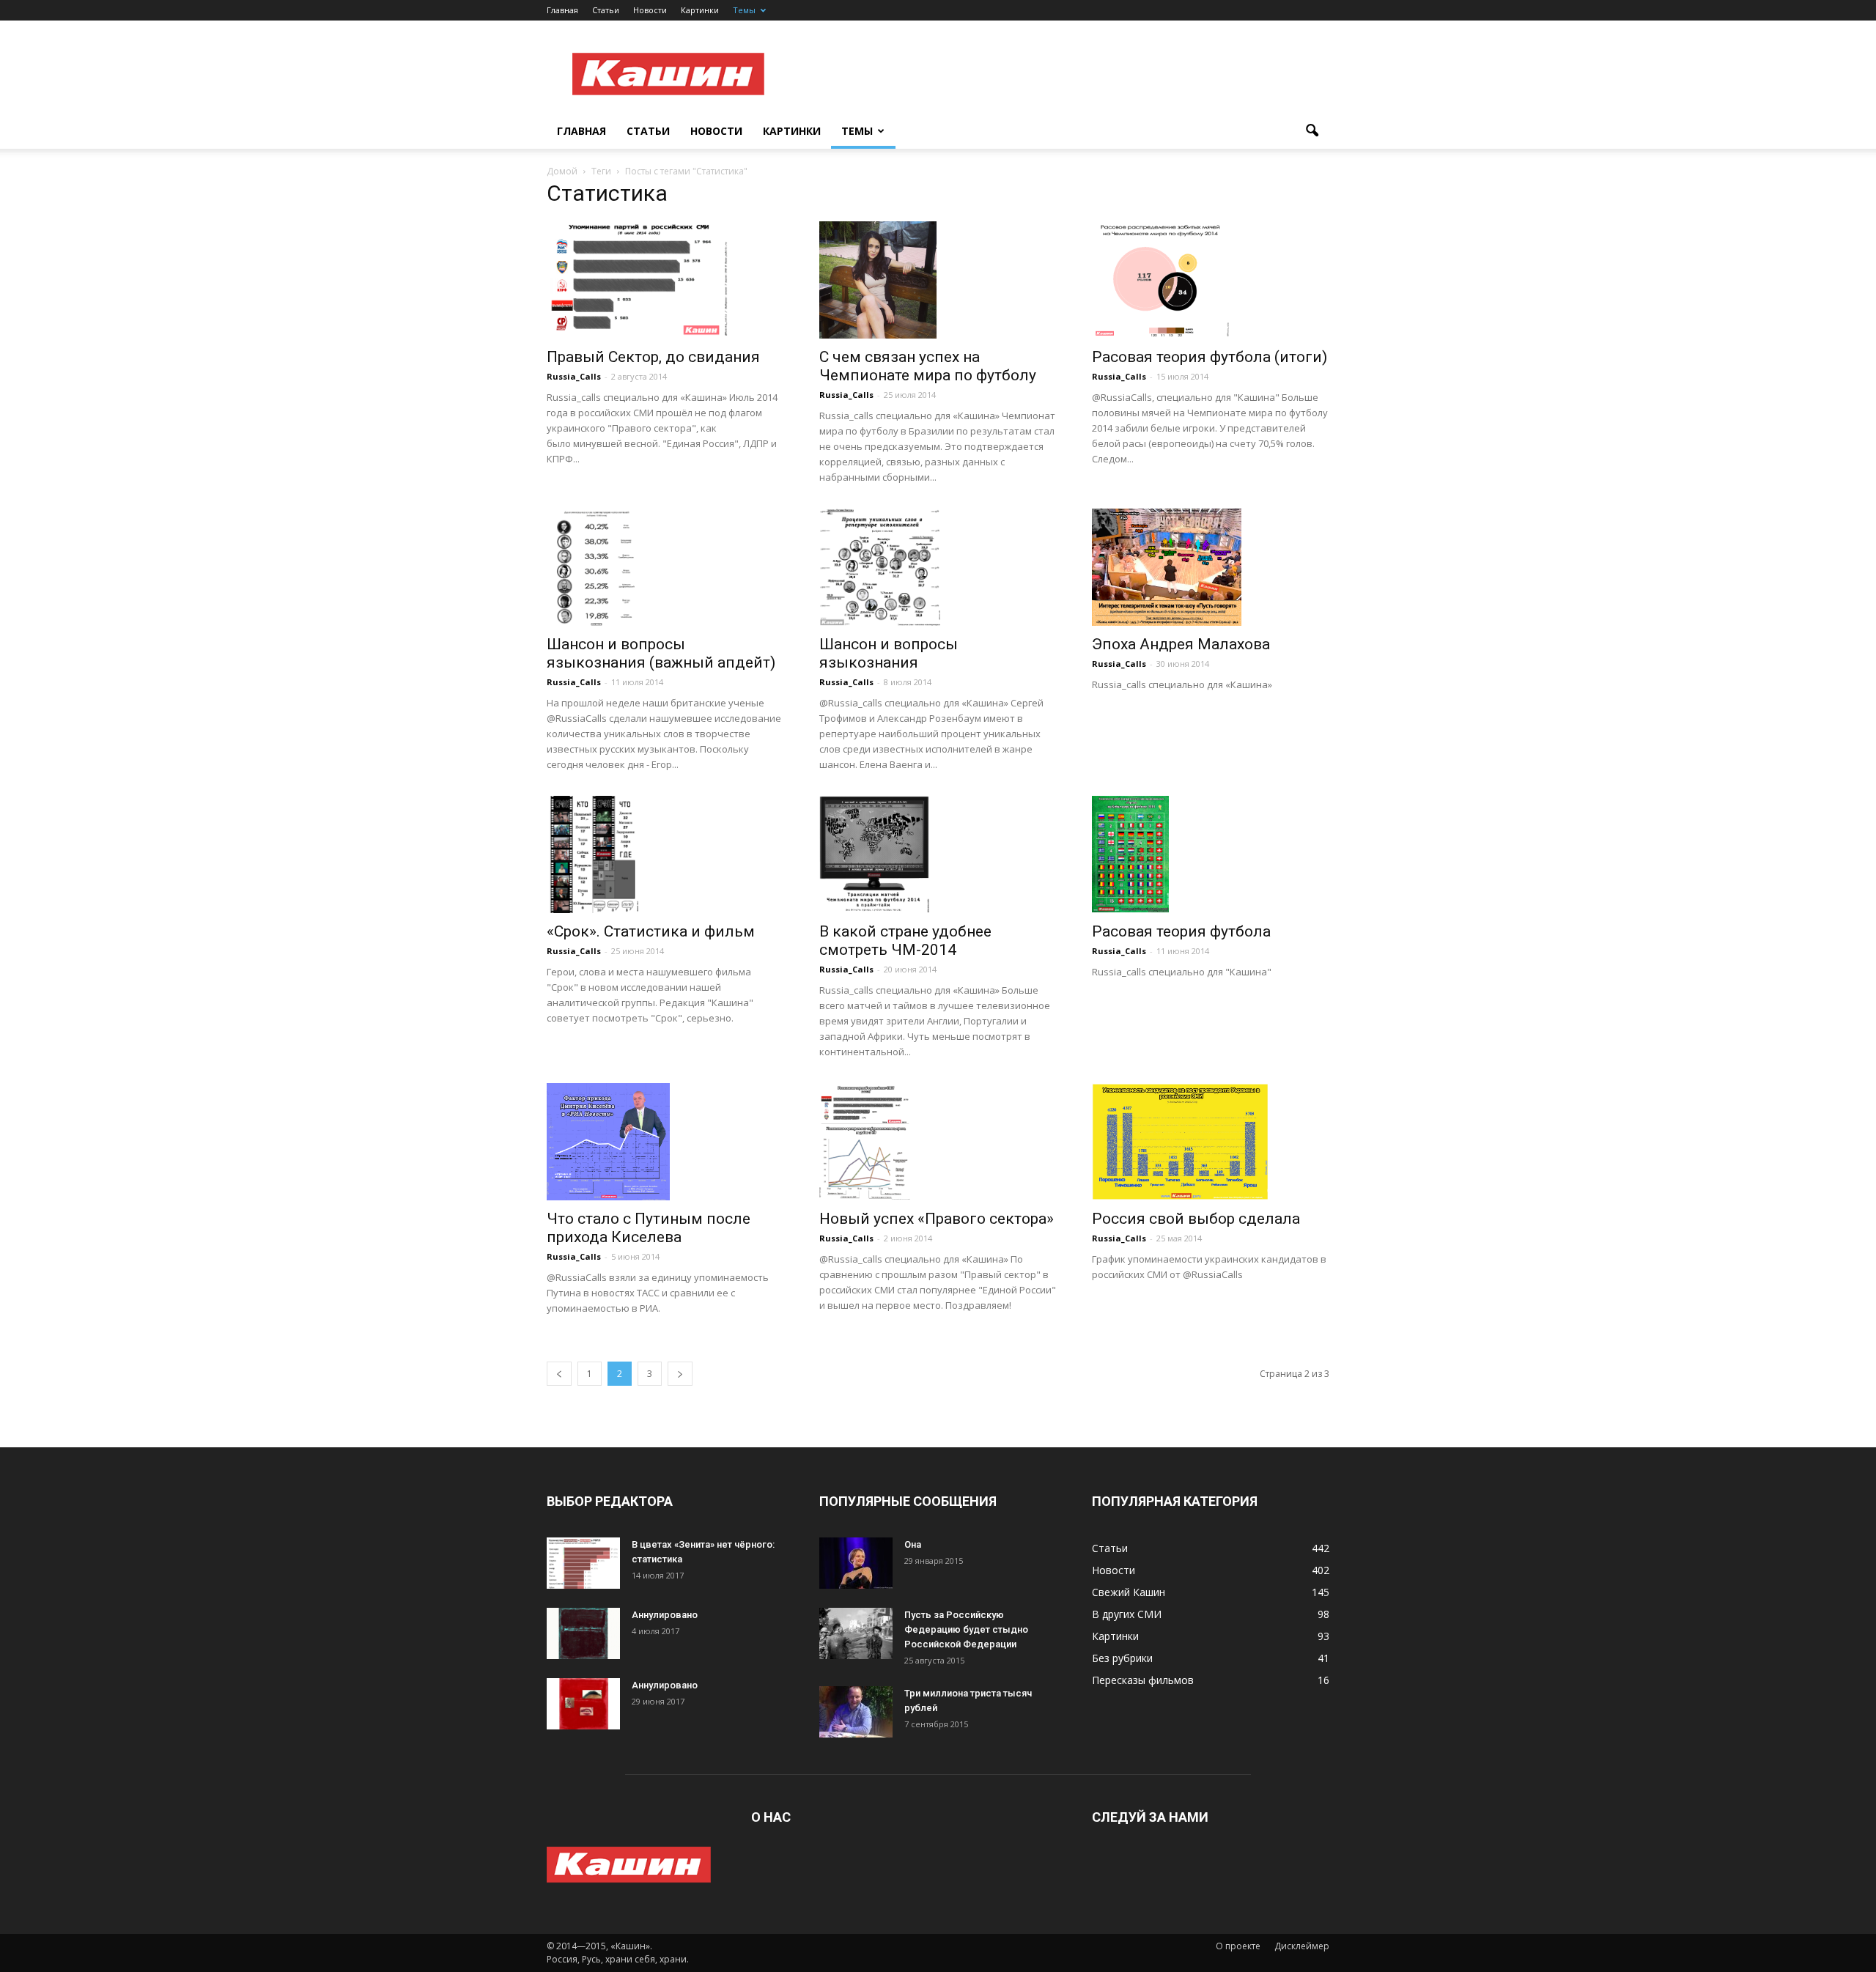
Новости (650, 10)
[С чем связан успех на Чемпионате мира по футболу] (938, 280)
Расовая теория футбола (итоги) (1210, 357)
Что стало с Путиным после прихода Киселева (649, 1228)
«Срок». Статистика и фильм (651, 931)
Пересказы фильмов (1143, 1680)
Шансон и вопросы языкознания (889, 653)
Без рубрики (1122, 1658)
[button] (1312, 131)
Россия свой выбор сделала (1196, 1219)
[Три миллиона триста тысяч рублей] (856, 1712)
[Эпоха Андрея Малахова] (1211, 567)
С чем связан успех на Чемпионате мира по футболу (928, 366)
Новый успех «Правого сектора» (937, 1219)
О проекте (1238, 1946)
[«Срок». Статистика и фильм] (665, 854)
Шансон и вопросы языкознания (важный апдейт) (661, 653)
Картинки (700, 10)
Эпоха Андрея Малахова (1181, 644)
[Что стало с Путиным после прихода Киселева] (665, 1142)
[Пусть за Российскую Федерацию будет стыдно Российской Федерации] (856, 1633)
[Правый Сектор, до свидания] (665, 280)
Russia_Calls (574, 376)
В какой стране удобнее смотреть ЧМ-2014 (905, 941)
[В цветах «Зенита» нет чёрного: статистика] (583, 1563)
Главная (562, 10)
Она (913, 1544)
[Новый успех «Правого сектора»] (938, 1141)
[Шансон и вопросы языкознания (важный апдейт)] (665, 567)
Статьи (606, 10)
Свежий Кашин (1129, 1592)
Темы (744, 10)
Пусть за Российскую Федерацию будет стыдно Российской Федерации (966, 1629)
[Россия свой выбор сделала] (1211, 1142)
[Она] (856, 1563)
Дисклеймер (1302, 1946)
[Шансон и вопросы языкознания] (938, 567)
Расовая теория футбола (1181, 931)
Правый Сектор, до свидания (653, 357)
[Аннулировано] (583, 1633)
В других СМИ (1127, 1614)
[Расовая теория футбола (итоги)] (1211, 280)
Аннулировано (665, 1615)
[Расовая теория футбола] (1211, 854)
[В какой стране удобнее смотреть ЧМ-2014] (938, 854)
